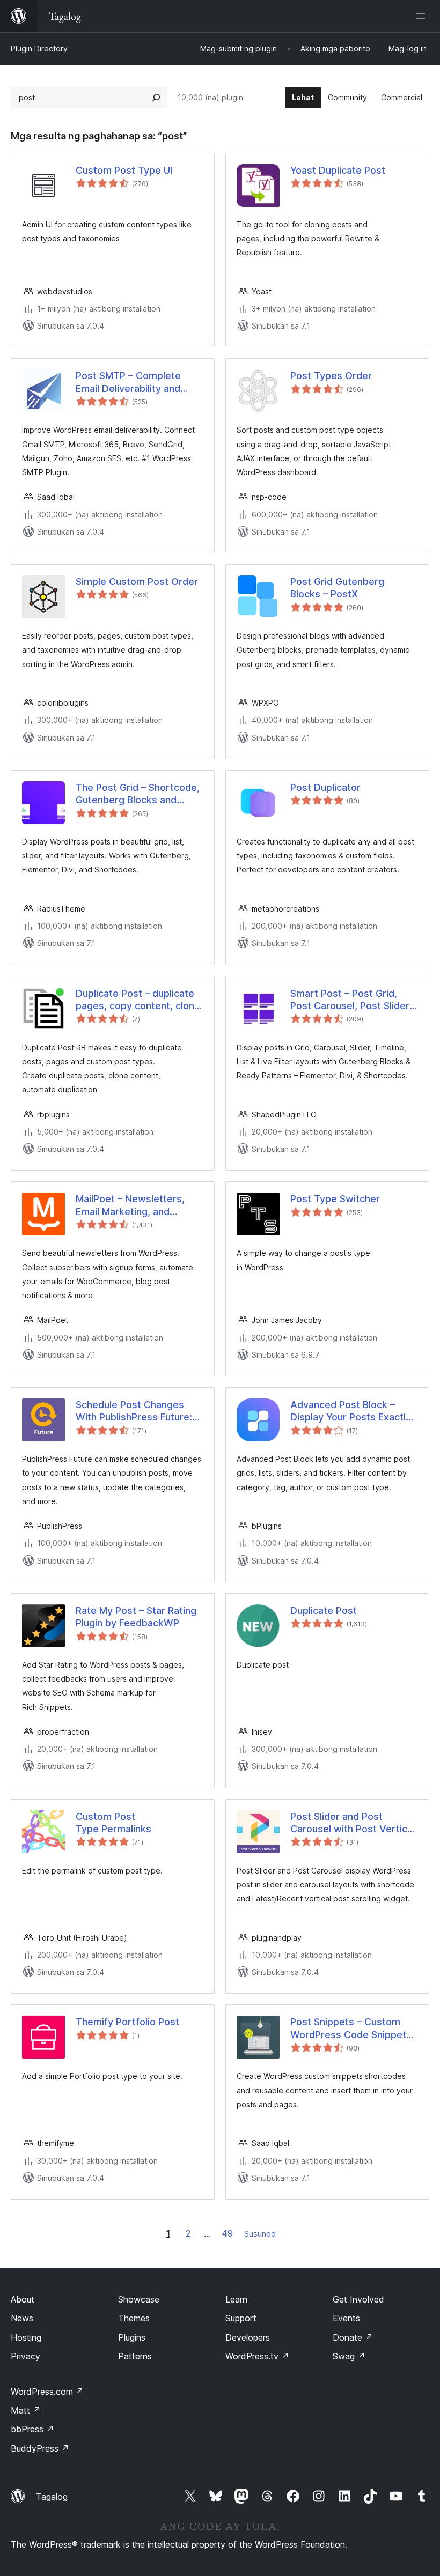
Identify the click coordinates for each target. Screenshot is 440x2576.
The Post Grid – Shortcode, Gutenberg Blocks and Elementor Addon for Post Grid (138, 794)
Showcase (139, 2299)
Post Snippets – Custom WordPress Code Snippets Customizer (351, 2029)
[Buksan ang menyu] (423, 16)
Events (346, 2318)
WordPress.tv (257, 2356)
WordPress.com (47, 2392)
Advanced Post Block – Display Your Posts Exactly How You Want (351, 1411)
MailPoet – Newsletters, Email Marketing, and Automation (130, 1205)
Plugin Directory (39, 49)
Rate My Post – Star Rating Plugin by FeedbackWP (136, 1617)
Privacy (25, 2356)
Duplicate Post (324, 1611)
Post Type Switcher (335, 1199)
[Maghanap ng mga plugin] (156, 98)
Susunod (260, 2234)
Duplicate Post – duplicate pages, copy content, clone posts (138, 1000)
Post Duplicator (325, 787)
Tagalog (52, 2497)
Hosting (26, 2337)
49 (227, 2233)
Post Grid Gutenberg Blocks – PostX (337, 588)
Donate (353, 2337)
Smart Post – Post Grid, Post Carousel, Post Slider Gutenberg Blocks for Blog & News (350, 1000)
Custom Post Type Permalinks (113, 1823)
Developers (248, 2337)
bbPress (32, 2429)
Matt (26, 2410)
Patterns (135, 2356)
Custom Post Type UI (124, 170)
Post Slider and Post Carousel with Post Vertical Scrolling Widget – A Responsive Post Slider (353, 1823)
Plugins (132, 2337)
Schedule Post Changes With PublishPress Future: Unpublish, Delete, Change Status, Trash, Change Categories (136, 1411)
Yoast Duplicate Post (338, 170)
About (23, 2299)
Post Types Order (331, 376)
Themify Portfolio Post (127, 2022)
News (22, 2318)
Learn (236, 2299)
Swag (349, 2356)
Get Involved (358, 2299)
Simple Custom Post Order (137, 582)
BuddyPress (40, 2448)
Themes (134, 2318)
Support (241, 2318)
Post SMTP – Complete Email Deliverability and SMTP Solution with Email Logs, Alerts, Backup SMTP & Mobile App (138, 382)
